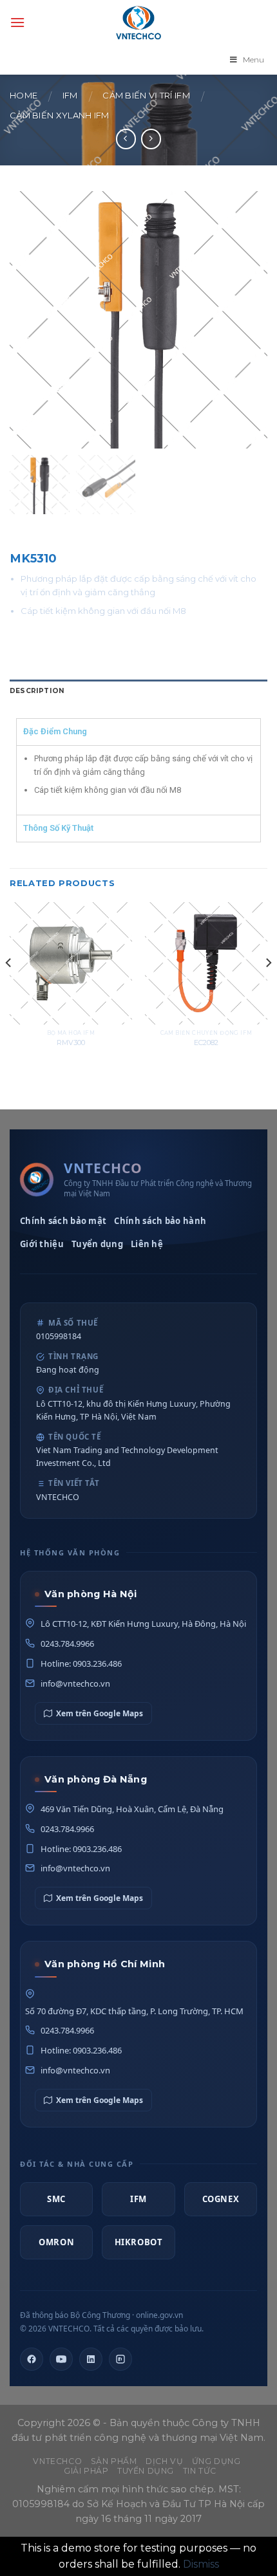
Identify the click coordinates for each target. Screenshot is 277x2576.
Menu (253, 60)
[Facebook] (32, 2359)
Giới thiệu (42, 1244)
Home (24, 96)
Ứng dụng (216, 2461)
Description (37, 691)
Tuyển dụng (97, 1244)
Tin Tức (200, 2471)
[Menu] (17, 22)
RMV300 (71, 1042)
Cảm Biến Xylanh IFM (60, 116)
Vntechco (57, 2461)
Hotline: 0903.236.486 (81, 1663)
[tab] (138, 691)
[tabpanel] (138, 780)
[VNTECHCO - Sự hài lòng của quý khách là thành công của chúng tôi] (138, 23)
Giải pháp (86, 2471)
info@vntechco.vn (75, 1683)
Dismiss (201, 2564)
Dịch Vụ (164, 2461)
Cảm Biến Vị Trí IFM (146, 96)
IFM (70, 96)
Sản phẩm (114, 2461)
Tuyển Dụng (146, 2471)
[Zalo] (120, 2359)
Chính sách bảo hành (160, 1221)
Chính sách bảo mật (63, 1221)
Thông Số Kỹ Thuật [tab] (58, 828)
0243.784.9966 (67, 1644)
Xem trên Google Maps (100, 1713)
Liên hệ (147, 1244)
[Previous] (9, 989)
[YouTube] (61, 2359)
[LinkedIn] (91, 2359)
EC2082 (206, 1042)
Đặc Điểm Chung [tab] (55, 731)
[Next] (268, 989)
